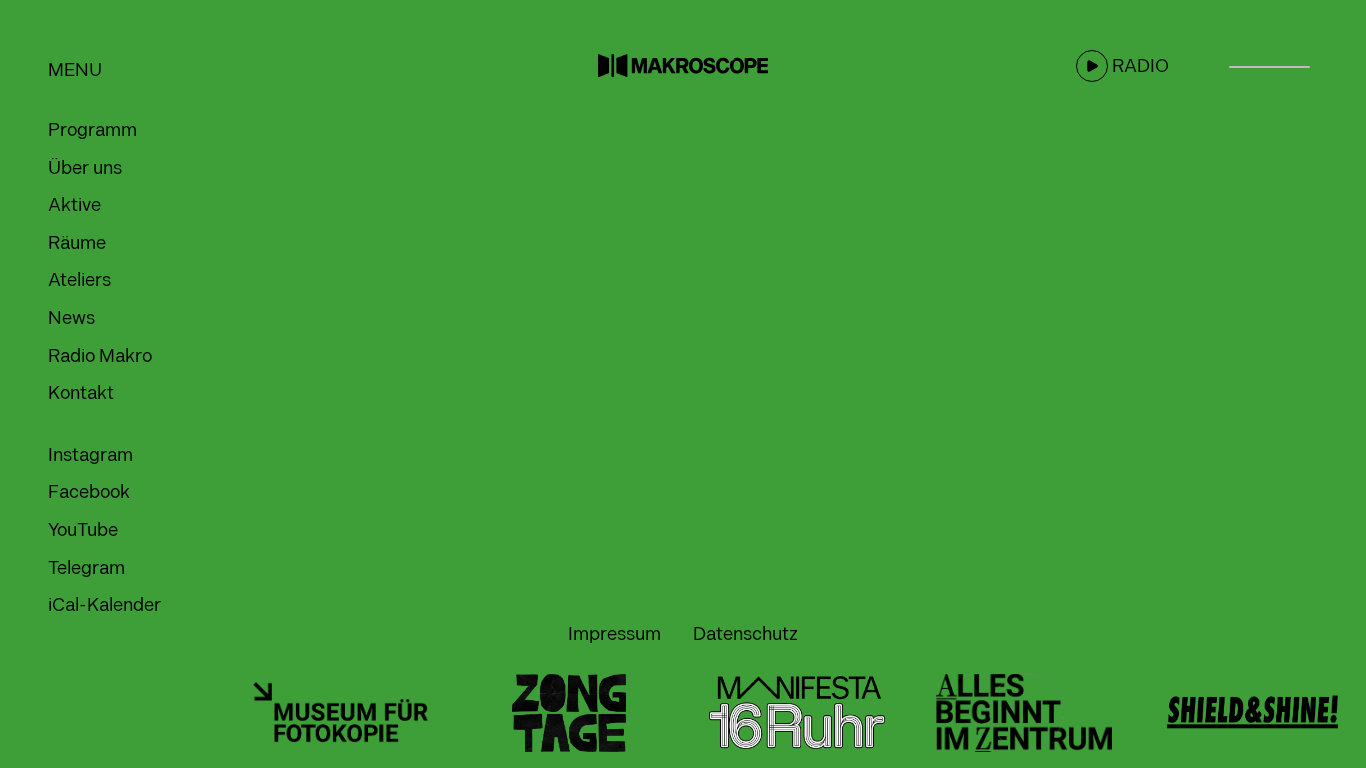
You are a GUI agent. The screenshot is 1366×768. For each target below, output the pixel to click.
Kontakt (81, 393)
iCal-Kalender (104, 605)
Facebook (89, 492)
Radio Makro (100, 356)
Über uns (85, 168)
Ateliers (79, 280)
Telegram (86, 568)
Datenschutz (745, 634)
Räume (77, 243)
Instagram (90, 455)
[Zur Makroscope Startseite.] (683, 65)
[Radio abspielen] (1092, 66)
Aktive (74, 205)
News (71, 318)
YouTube (83, 530)
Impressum (614, 634)
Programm (92, 130)
